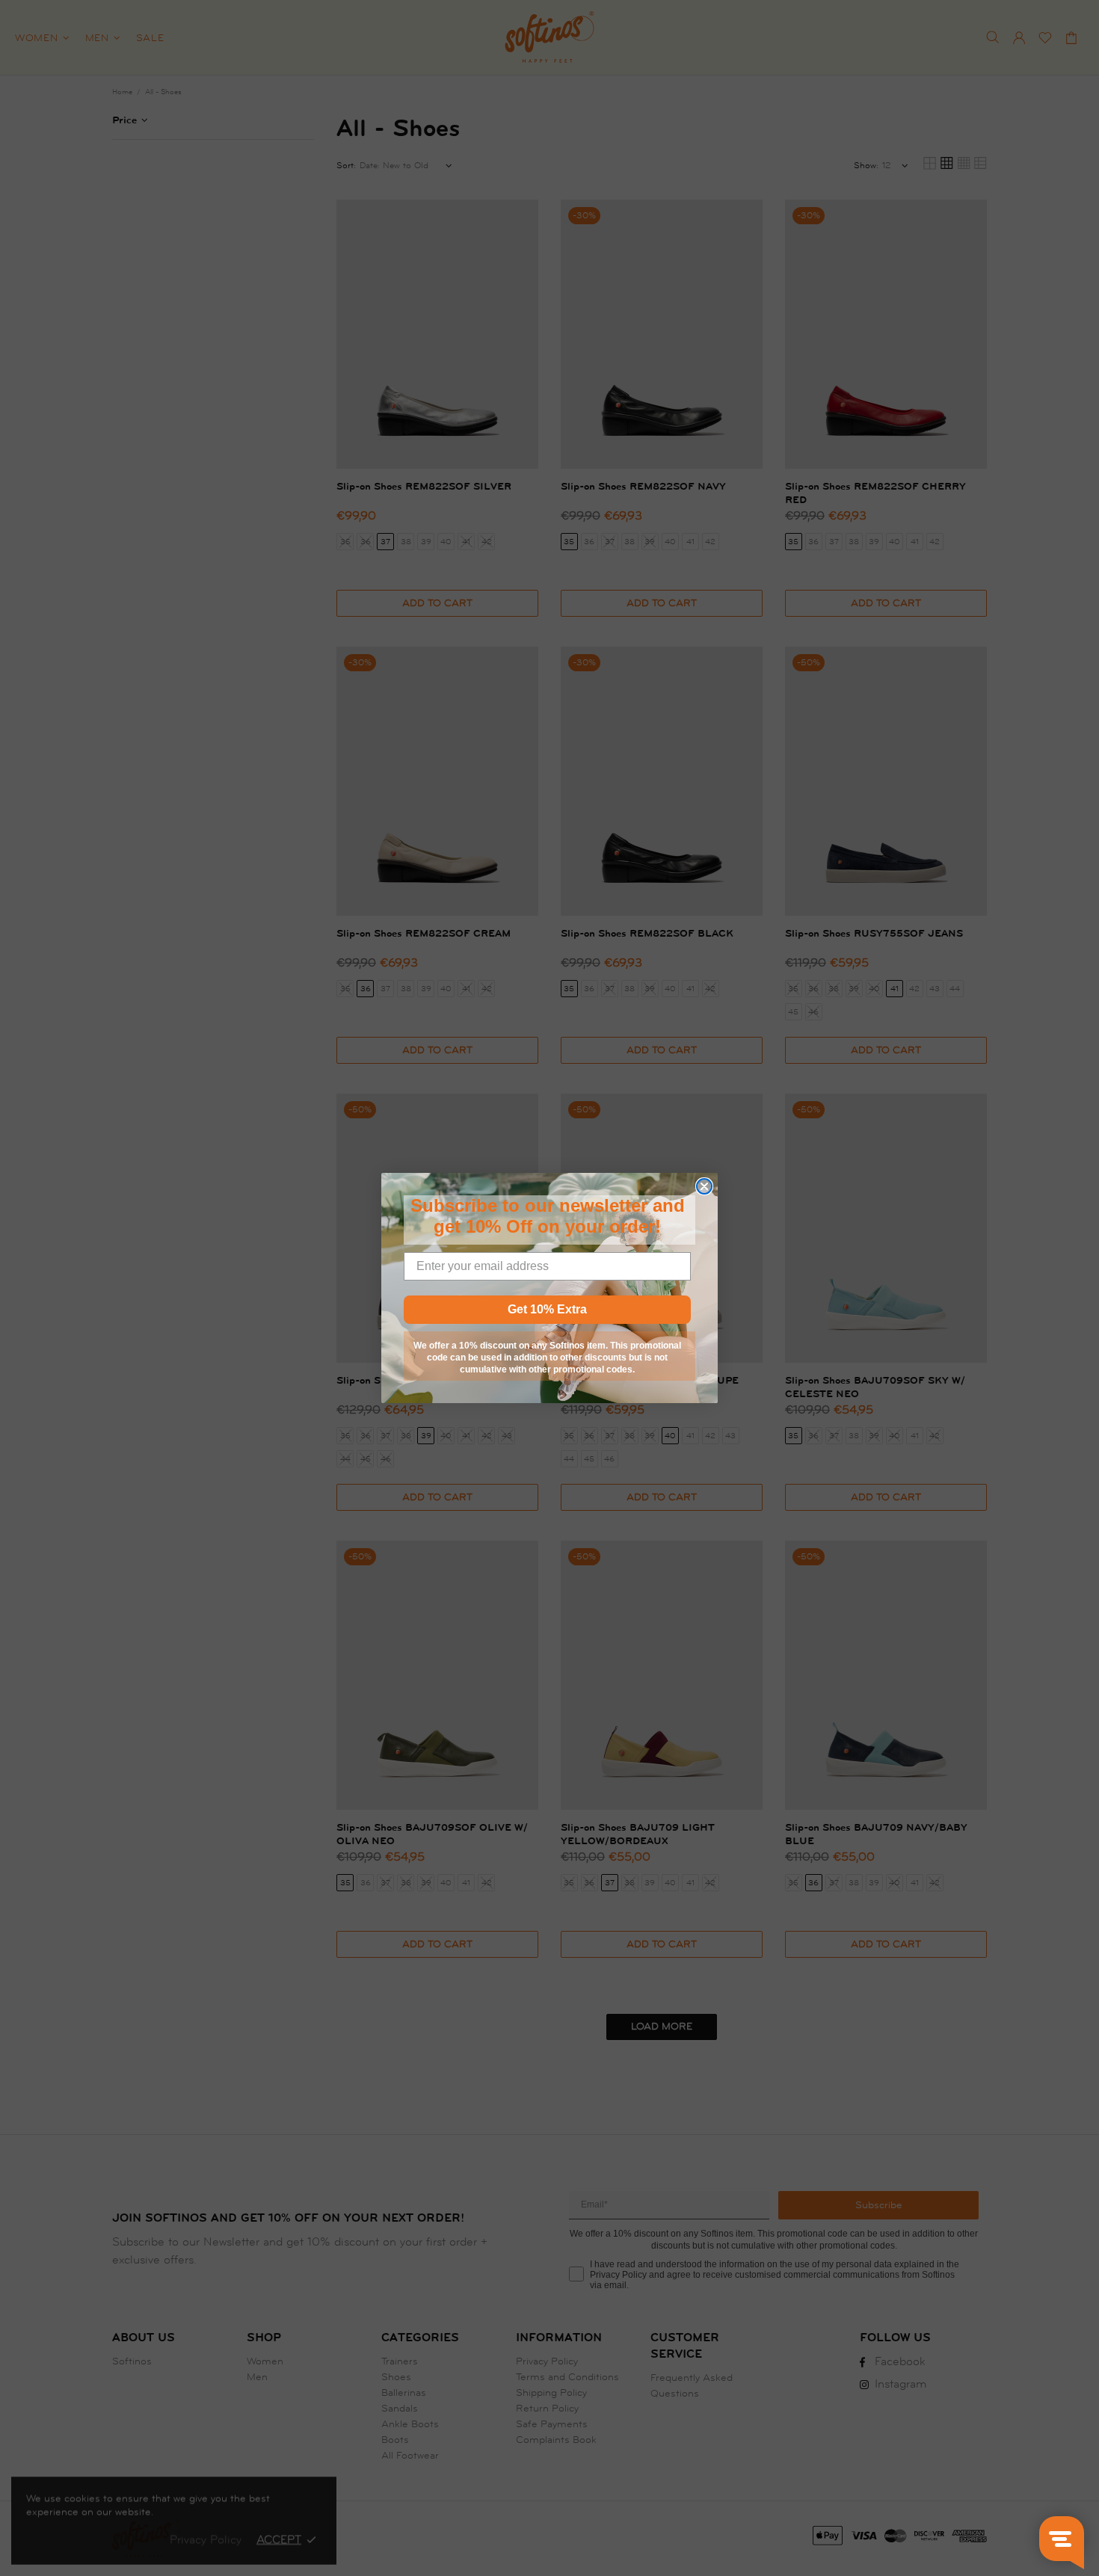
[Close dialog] (704, 1186)
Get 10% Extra (547, 1309)
